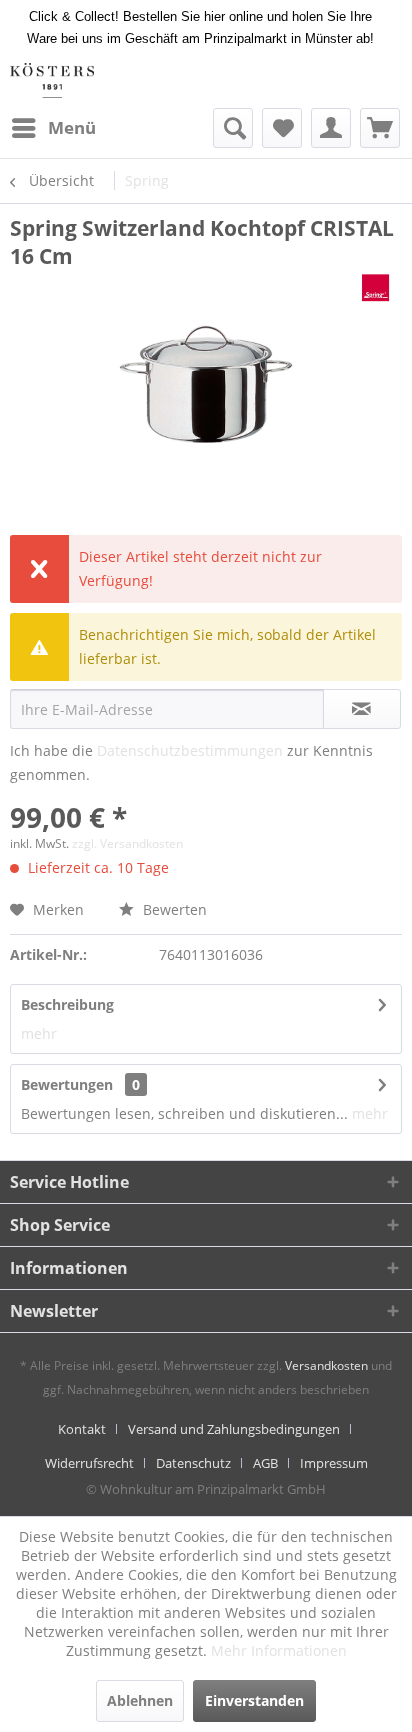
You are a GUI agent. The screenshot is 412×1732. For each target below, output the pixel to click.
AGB (265, 1463)
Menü (72, 127)
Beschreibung (67, 1004)
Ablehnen (140, 1700)
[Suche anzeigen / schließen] (233, 128)
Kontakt (82, 1429)
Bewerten (173, 909)
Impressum (334, 1463)
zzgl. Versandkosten (127, 843)
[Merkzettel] (282, 128)
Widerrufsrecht (89, 1463)
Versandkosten (326, 1365)
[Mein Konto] (331, 128)
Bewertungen (67, 1084)
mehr (39, 1033)
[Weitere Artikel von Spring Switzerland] (375, 287)
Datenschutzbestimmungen (190, 750)
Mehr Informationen (279, 1650)
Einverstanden (254, 1700)
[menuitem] (53, 128)
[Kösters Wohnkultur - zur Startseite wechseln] (52, 80)
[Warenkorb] (380, 128)
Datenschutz (193, 1463)
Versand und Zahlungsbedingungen (234, 1429)
